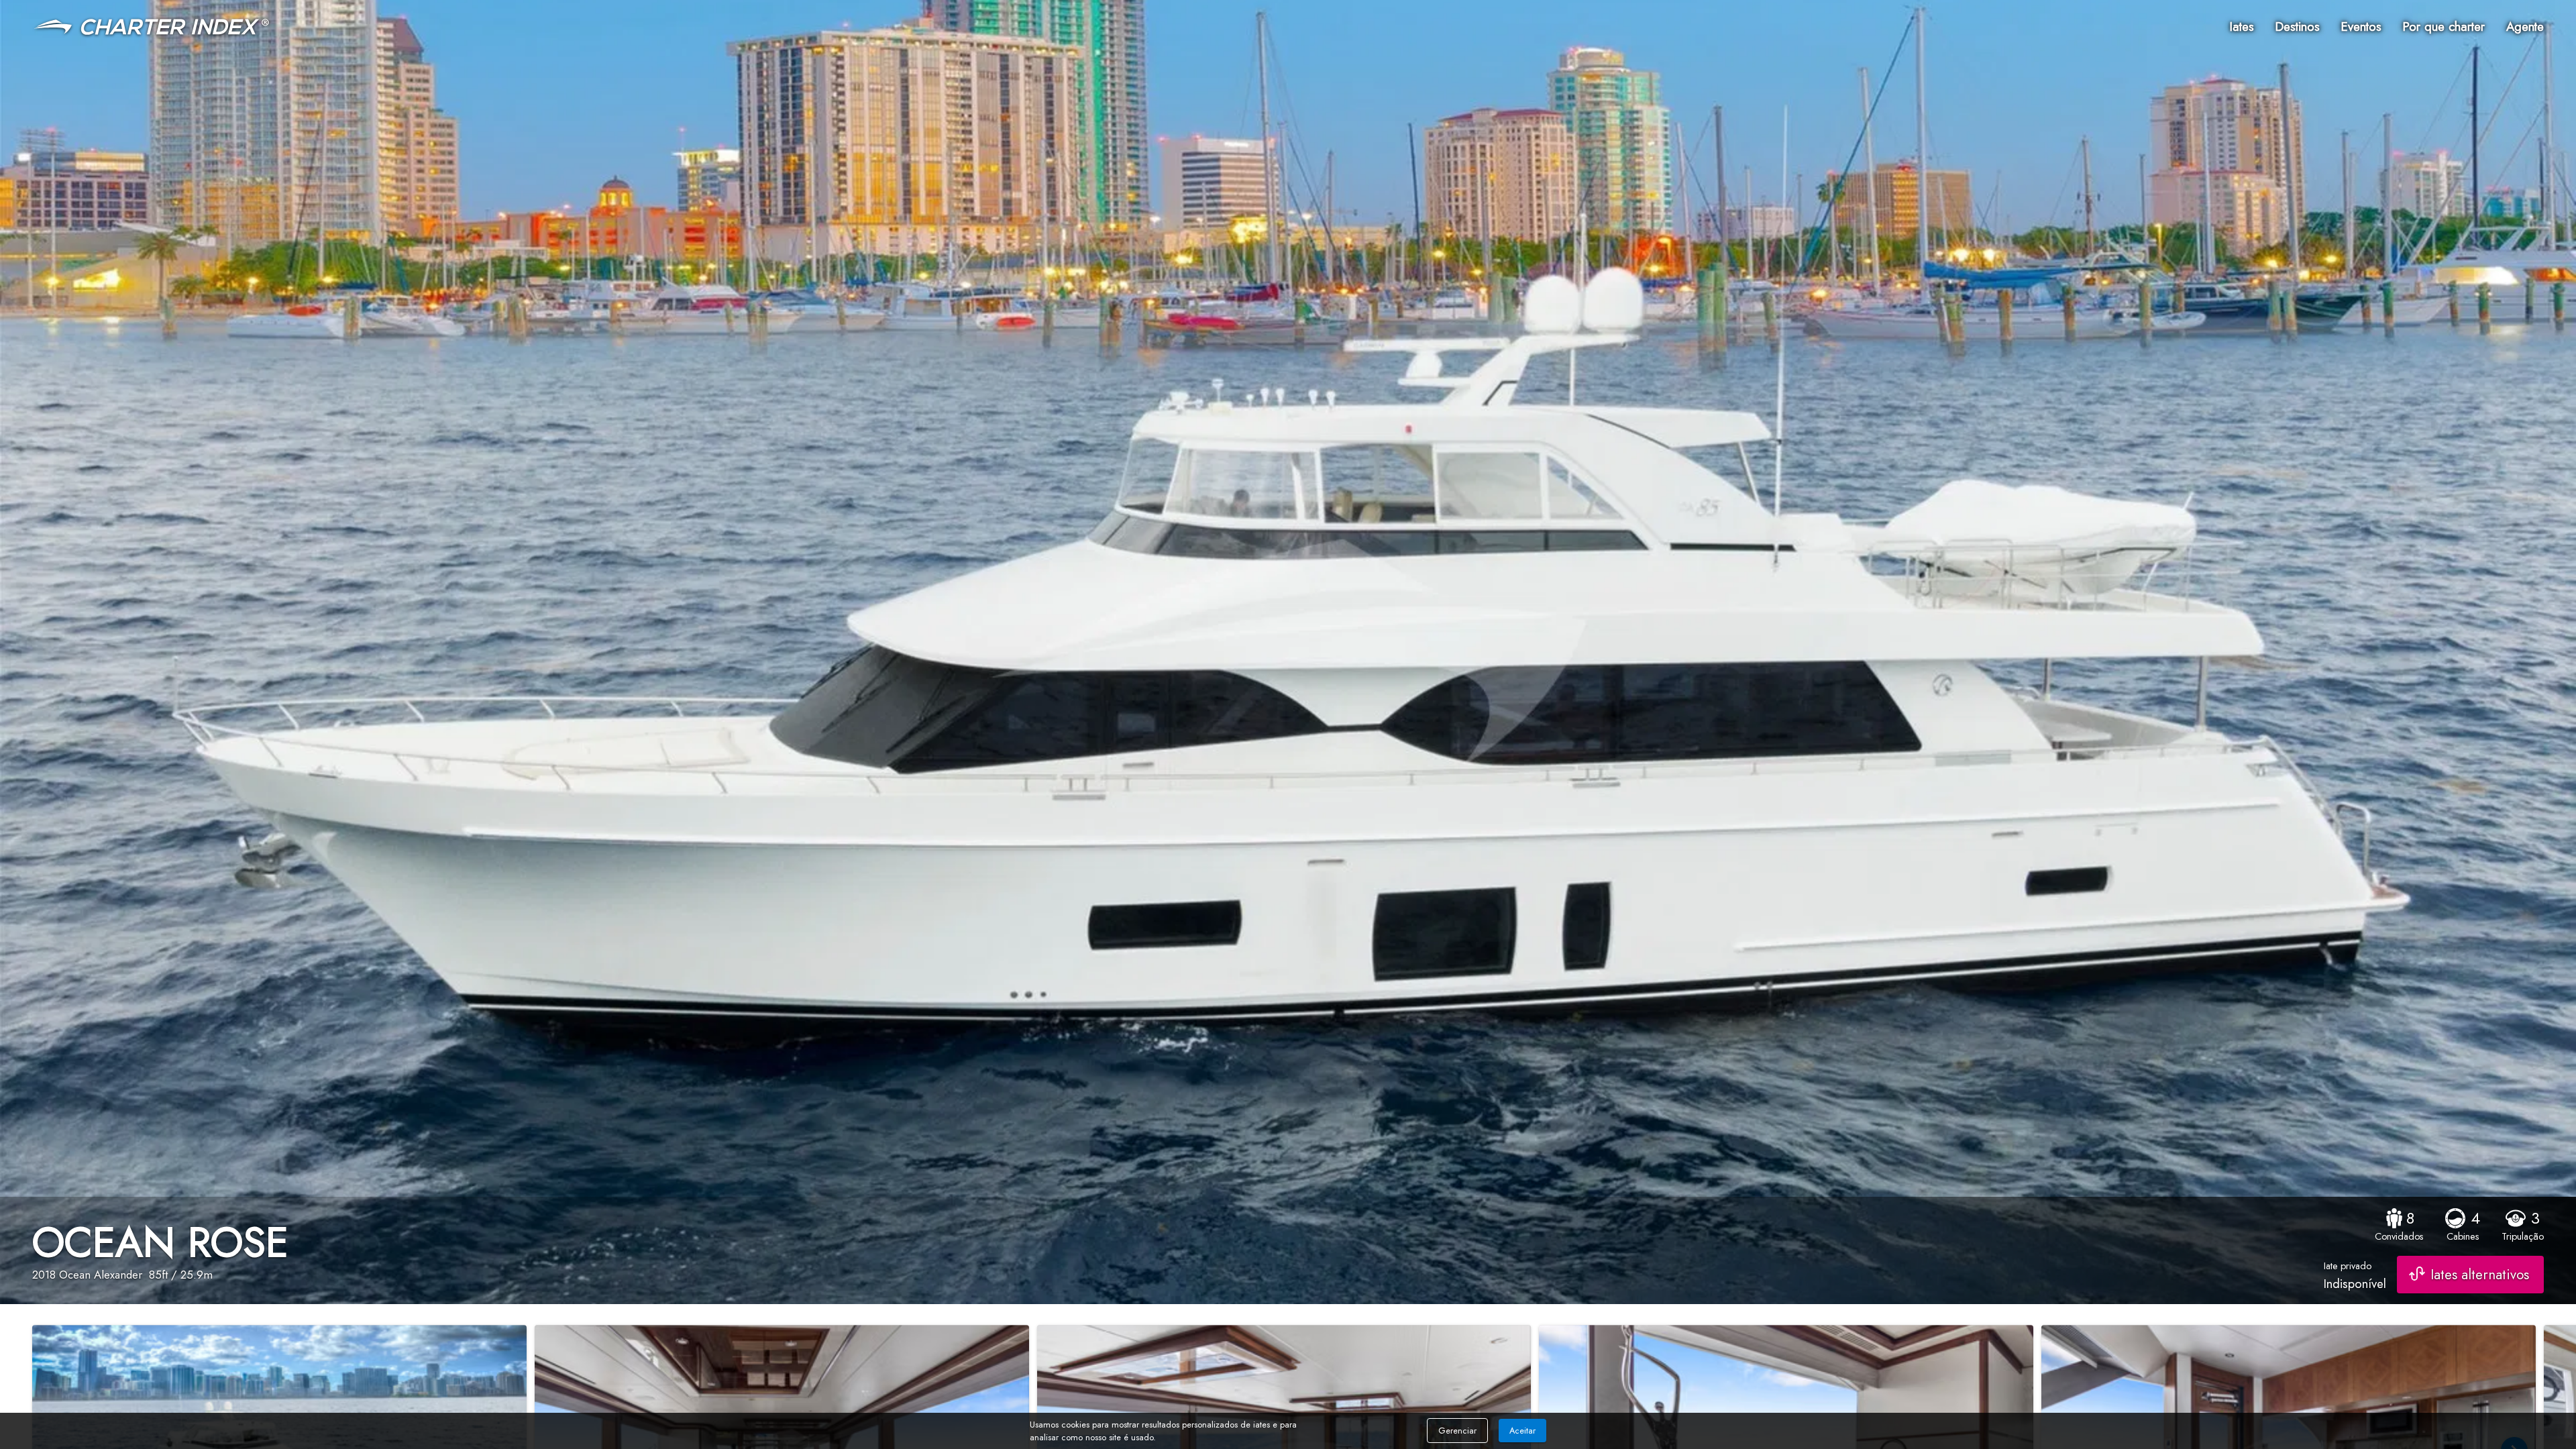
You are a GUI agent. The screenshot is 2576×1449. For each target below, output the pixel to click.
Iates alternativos (2480, 1275)
